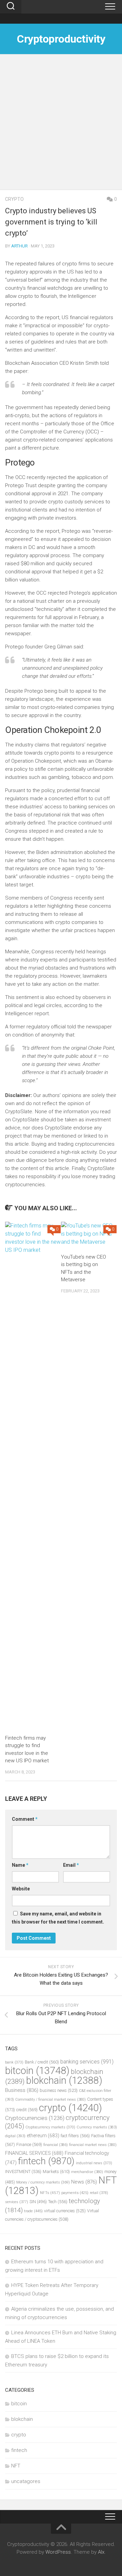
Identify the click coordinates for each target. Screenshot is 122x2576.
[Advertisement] (61, 125)
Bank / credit (42, 2062)
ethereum (43, 2136)
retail (99, 2193)
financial (56, 2145)
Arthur (19, 246)
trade (33, 2211)
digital (15, 2136)
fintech (46, 2161)
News (84, 2182)
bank (14, 2062)
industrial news (94, 2163)
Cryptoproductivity (61, 39)
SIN (38, 2202)
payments (75, 2193)
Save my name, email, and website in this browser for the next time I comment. (58, 1918)
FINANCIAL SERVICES (34, 2153)
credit (27, 2110)
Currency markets (97, 2127)
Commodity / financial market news (50, 2100)
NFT (16, 2466)
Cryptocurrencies (35, 2118)
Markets (56, 2172)
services (17, 2202)
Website (21, 1889)
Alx (101, 2552)
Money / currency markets (43, 2182)
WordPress (58, 2552)
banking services (87, 2062)
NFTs (50, 2193)
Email (71, 1865)
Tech (58, 2202)
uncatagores (26, 2481)
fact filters (75, 2136)
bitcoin (37, 2071)
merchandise (87, 2172)
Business (22, 2090)
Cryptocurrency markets (50, 2127)
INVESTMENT (23, 2172)
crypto (14, 199)
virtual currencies (65, 2211)
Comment (25, 1819)
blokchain (64, 2080)
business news (59, 2090)
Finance (29, 2144)
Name (20, 1865)
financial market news (93, 2145)
